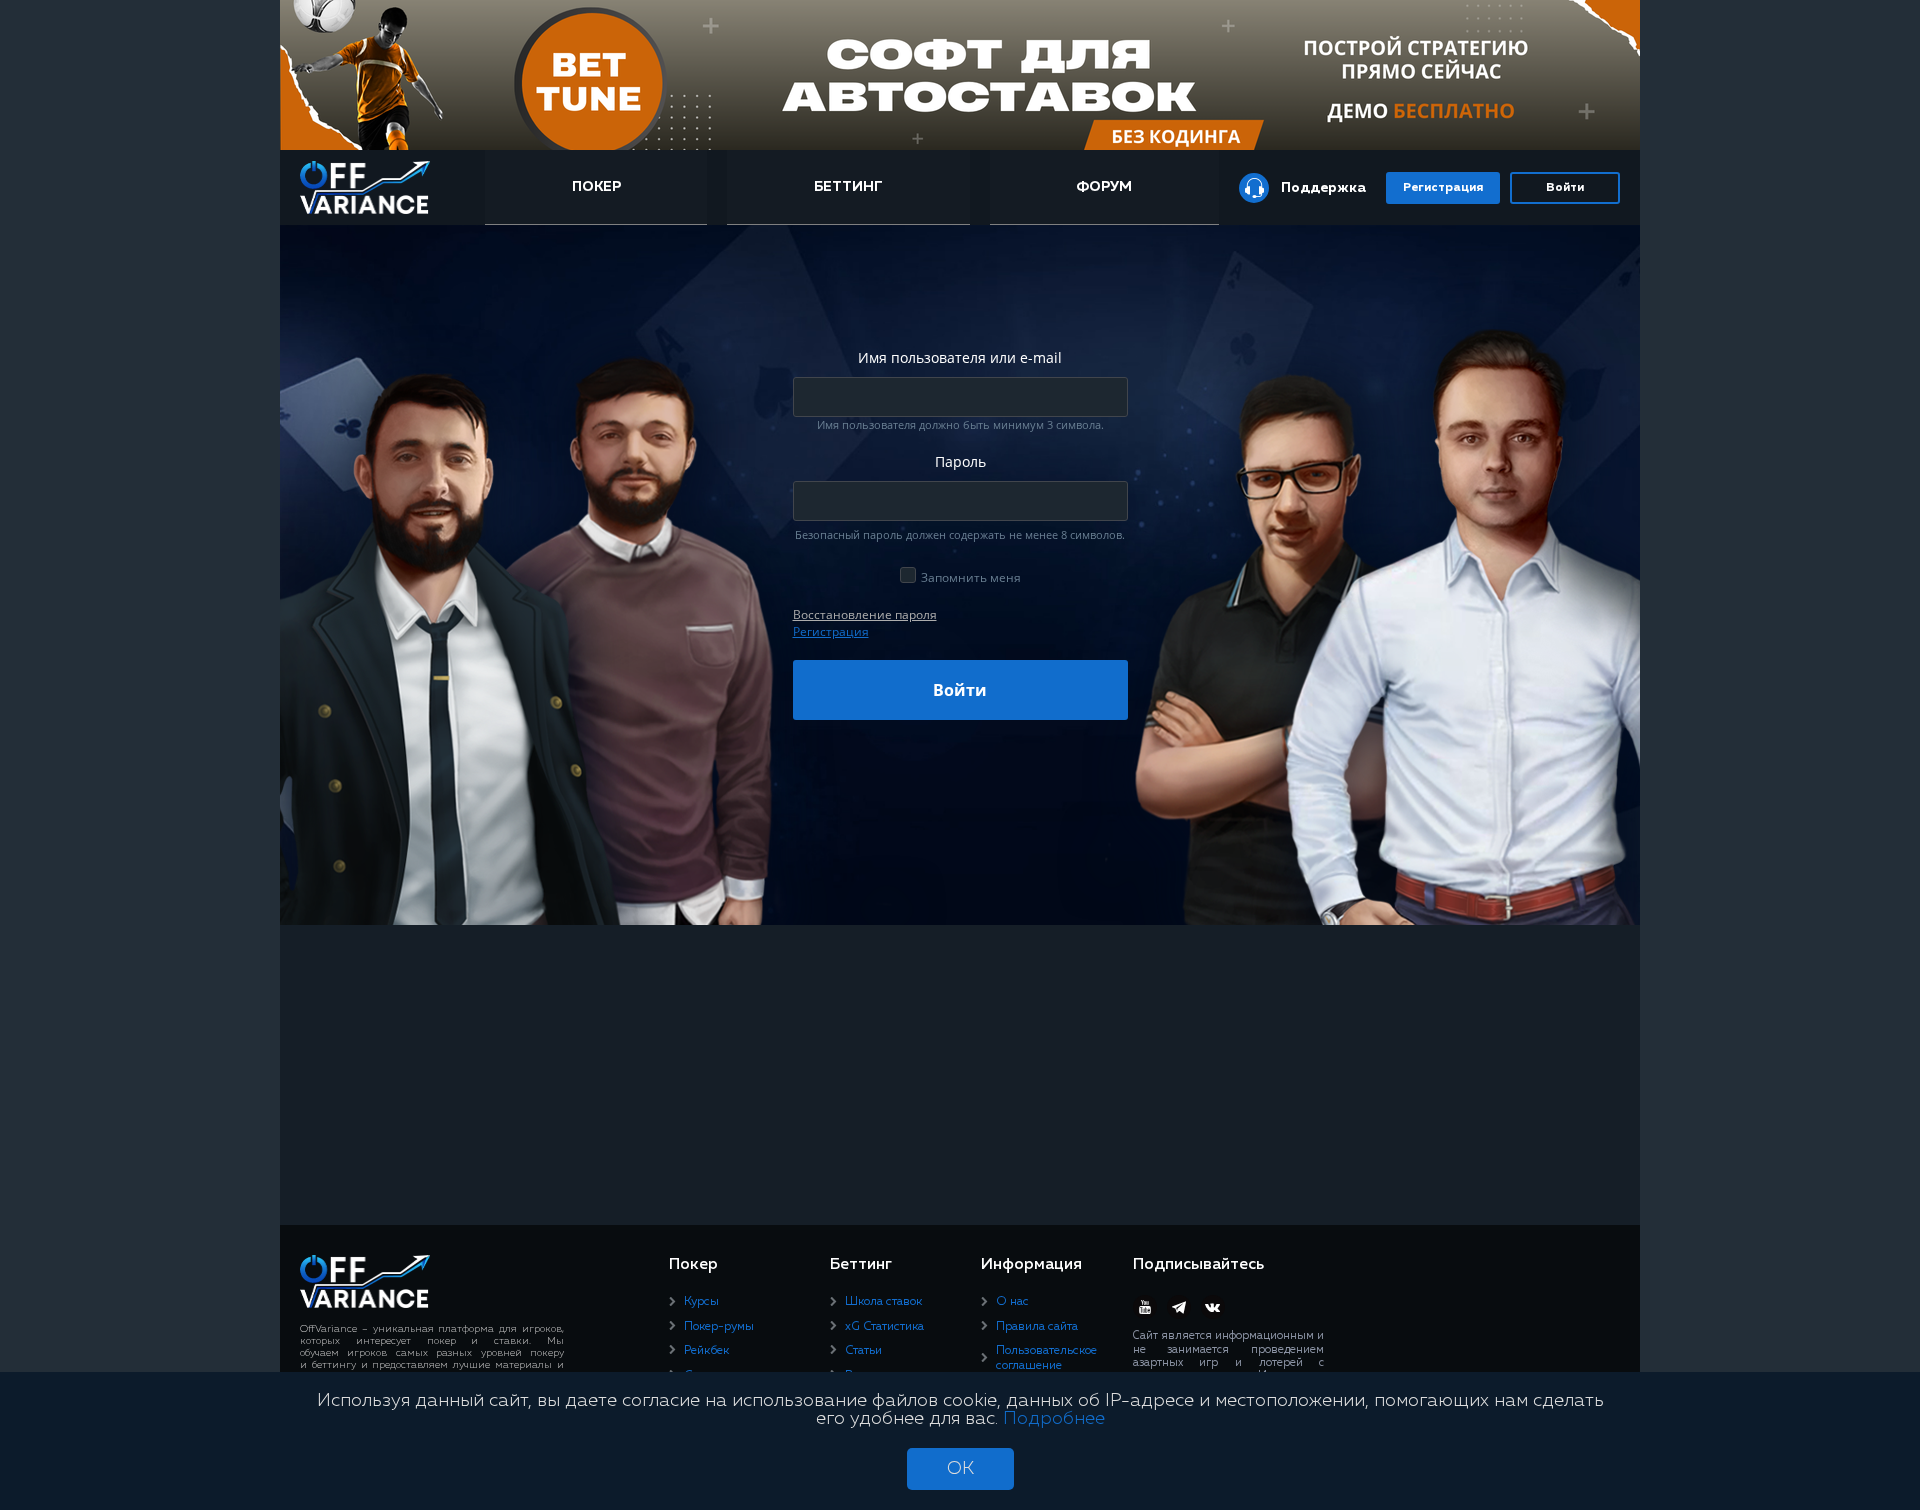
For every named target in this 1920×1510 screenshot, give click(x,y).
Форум (1104, 187)
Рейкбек (706, 1351)
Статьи (863, 1351)
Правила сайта (1037, 1327)
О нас (1012, 1302)
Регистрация (1443, 188)
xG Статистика (884, 1327)
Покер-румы (719, 1327)
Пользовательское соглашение (1046, 1358)
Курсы (701, 1302)
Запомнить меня (971, 577)
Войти (1565, 188)
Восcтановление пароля (865, 614)
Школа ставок (883, 1302)
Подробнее (1054, 1419)
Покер (596, 187)
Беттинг (848, 187)
